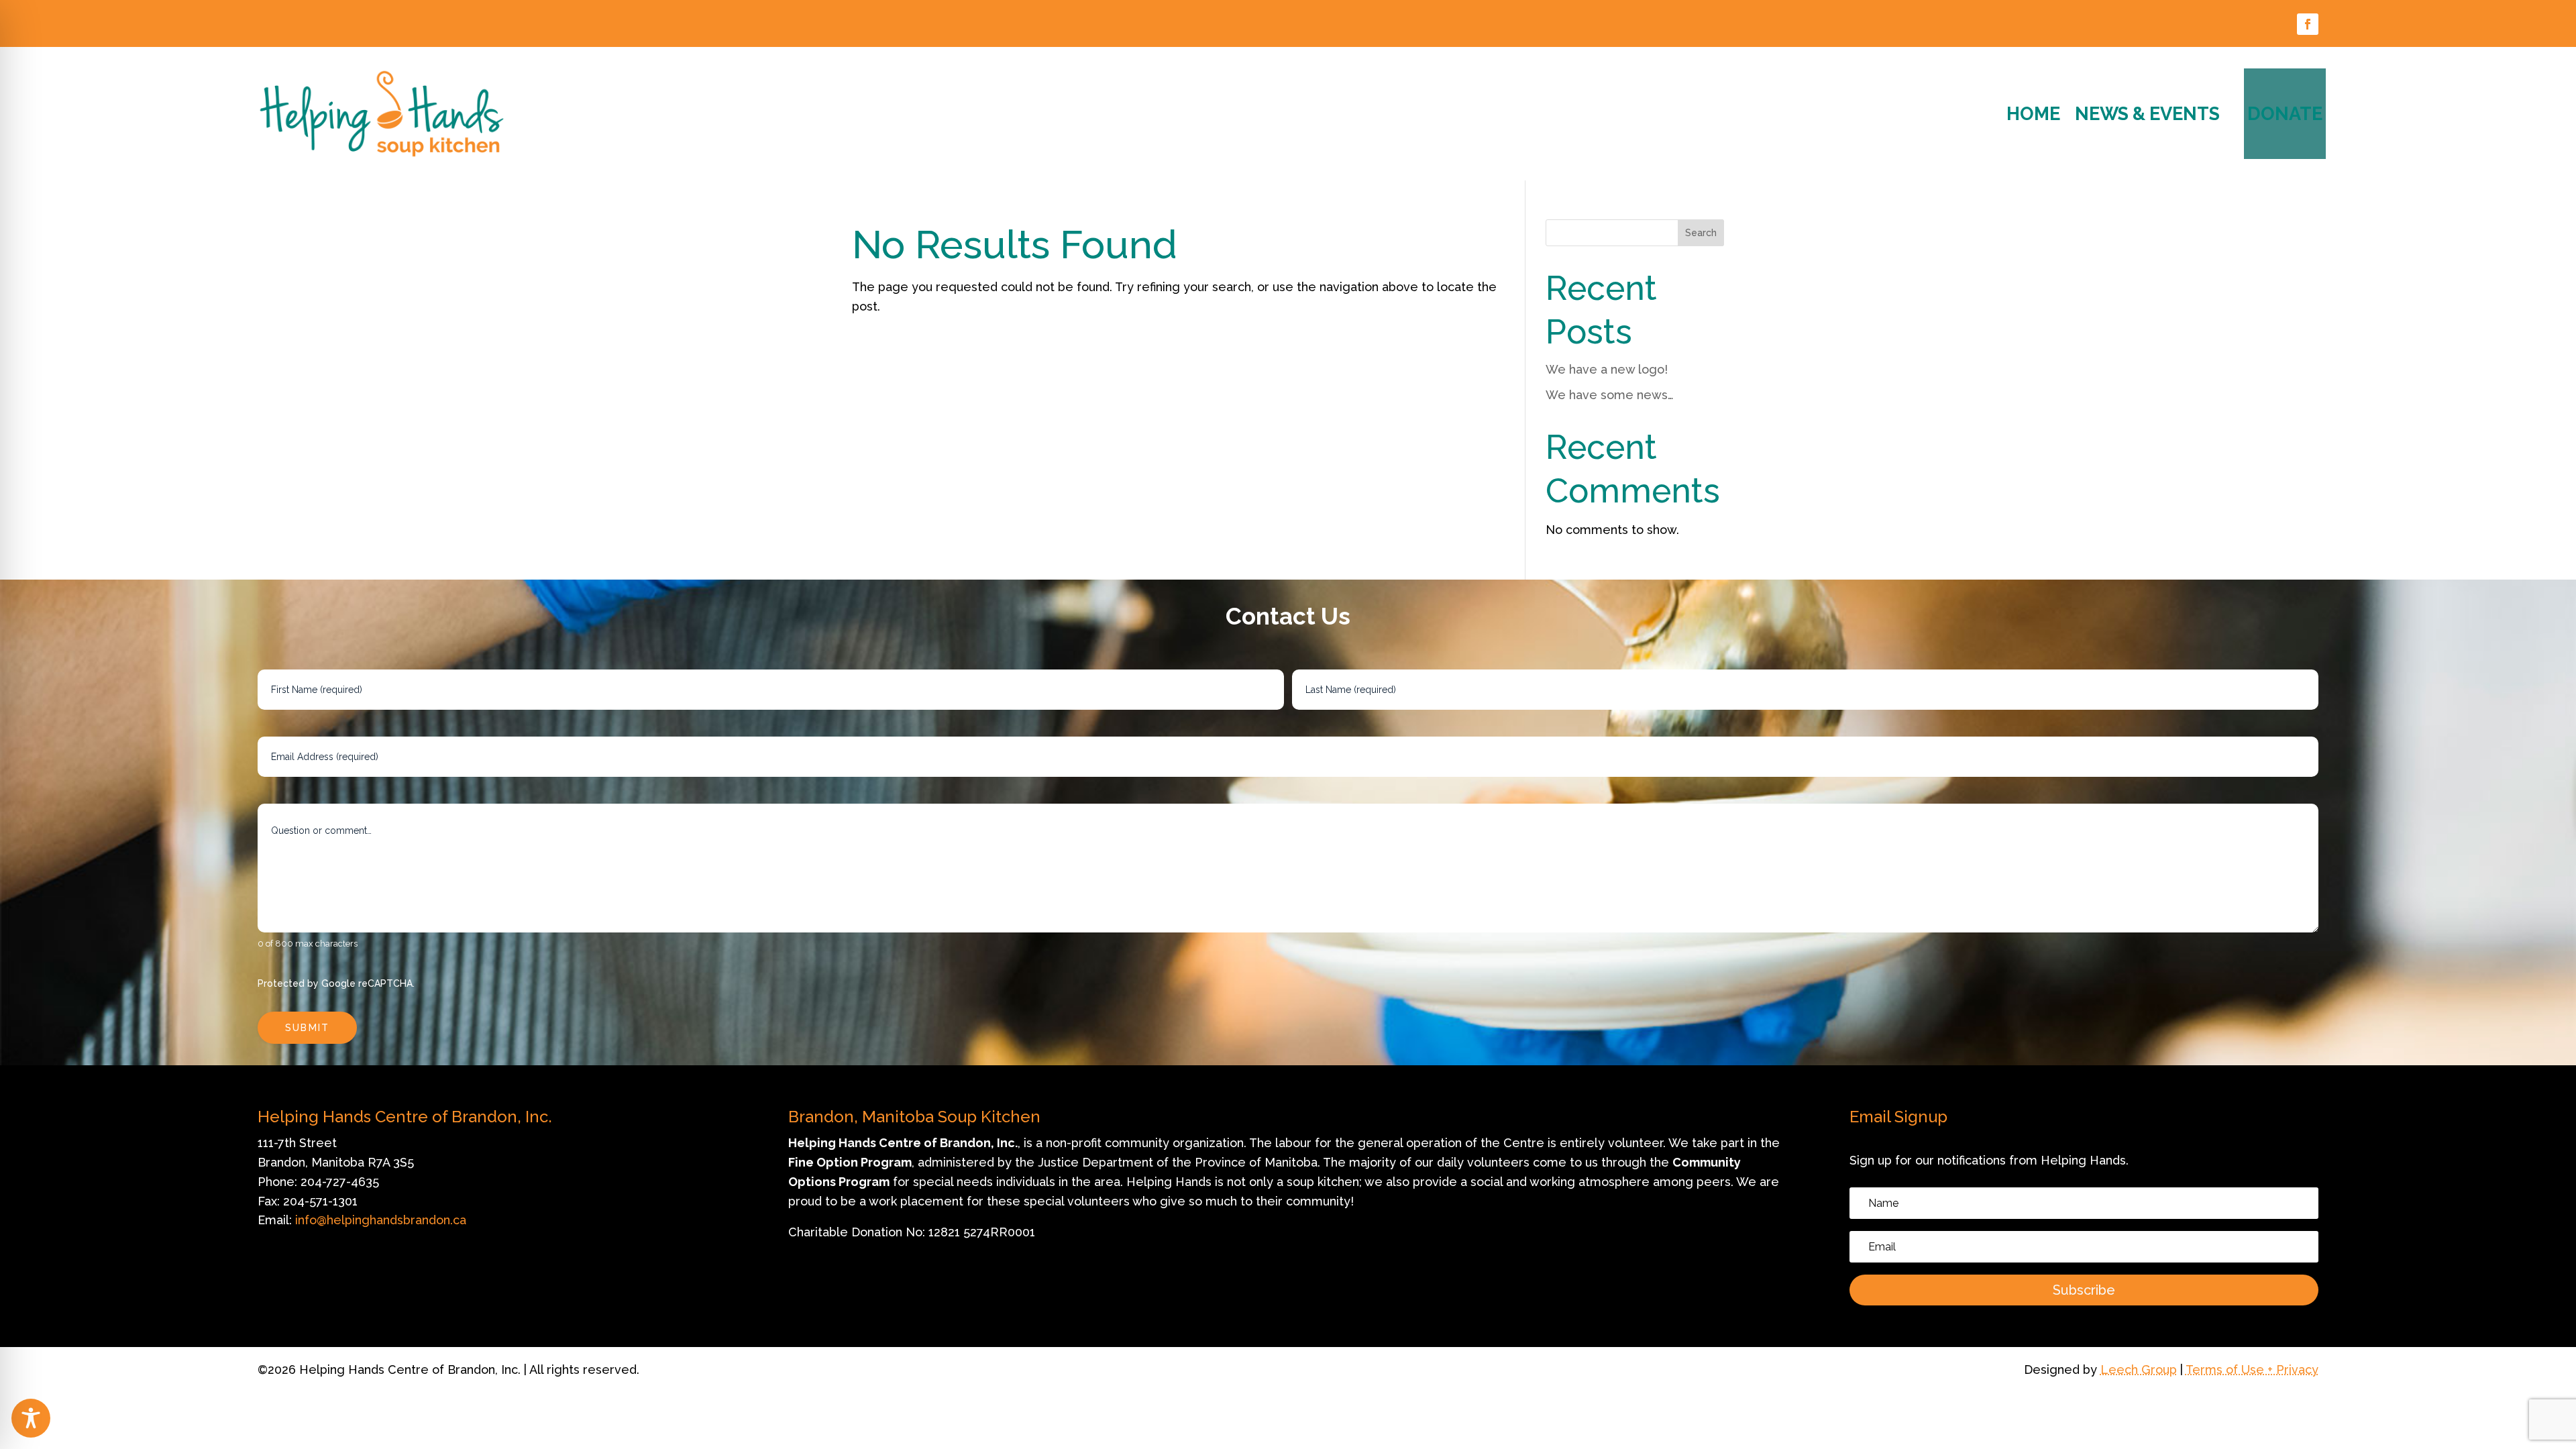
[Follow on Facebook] (2308, 24)
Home (2033, 114)
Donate (2285, 114)
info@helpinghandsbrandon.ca (381, 1220)
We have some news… (1610, 395)
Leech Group (2139, 1370)
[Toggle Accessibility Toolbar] (31, 1418)
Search (1701, 233)
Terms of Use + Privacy (2252, 1370)
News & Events (2147, 114)
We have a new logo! (1607, 369)
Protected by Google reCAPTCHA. (336, 983)
